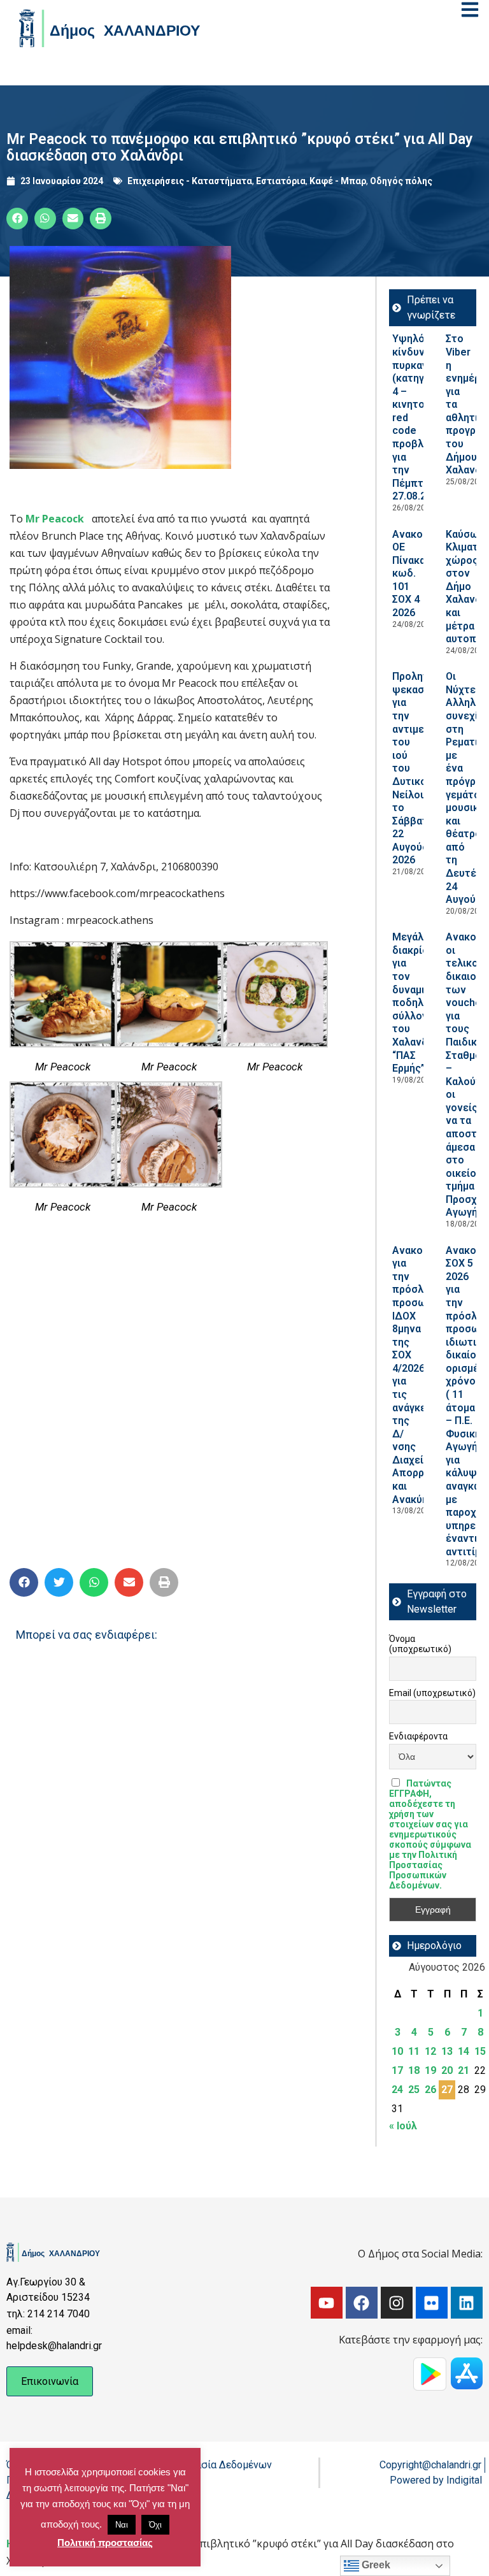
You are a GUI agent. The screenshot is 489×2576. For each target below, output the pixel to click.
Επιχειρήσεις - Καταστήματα (190, 181)
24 (397, 2090)
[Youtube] (327, 2303)
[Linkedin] (467, 2303)
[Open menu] (470, 10)
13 (447, 2051)
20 (447, 2070)
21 (464, 2070)
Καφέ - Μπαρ (338, 181)
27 (447, 2090)
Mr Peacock (53, 519)
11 (414, 2051)
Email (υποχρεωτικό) (432, 1693)
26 (430, 2090)
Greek (375, 2565)
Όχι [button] (155, 2525)
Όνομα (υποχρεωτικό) (420, 1644)
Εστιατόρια (281, 181)
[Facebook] (362, 2303)
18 (414, 2070)
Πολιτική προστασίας (105, 2543)
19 (430, 2070)
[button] (17, 219)
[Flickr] (432, 2303)
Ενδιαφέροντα (418, 1736)
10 (397, 2051)
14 (464, 2051)
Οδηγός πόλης (401, 181)
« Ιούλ (403, 2126)
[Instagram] (397, 2303)
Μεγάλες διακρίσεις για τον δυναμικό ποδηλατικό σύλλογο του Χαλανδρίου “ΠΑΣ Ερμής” (421, 1003)
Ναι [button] (122, 2525)
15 (480, 2051)
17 (397, 2070)
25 (414, 2090)
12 (430, 2051)
